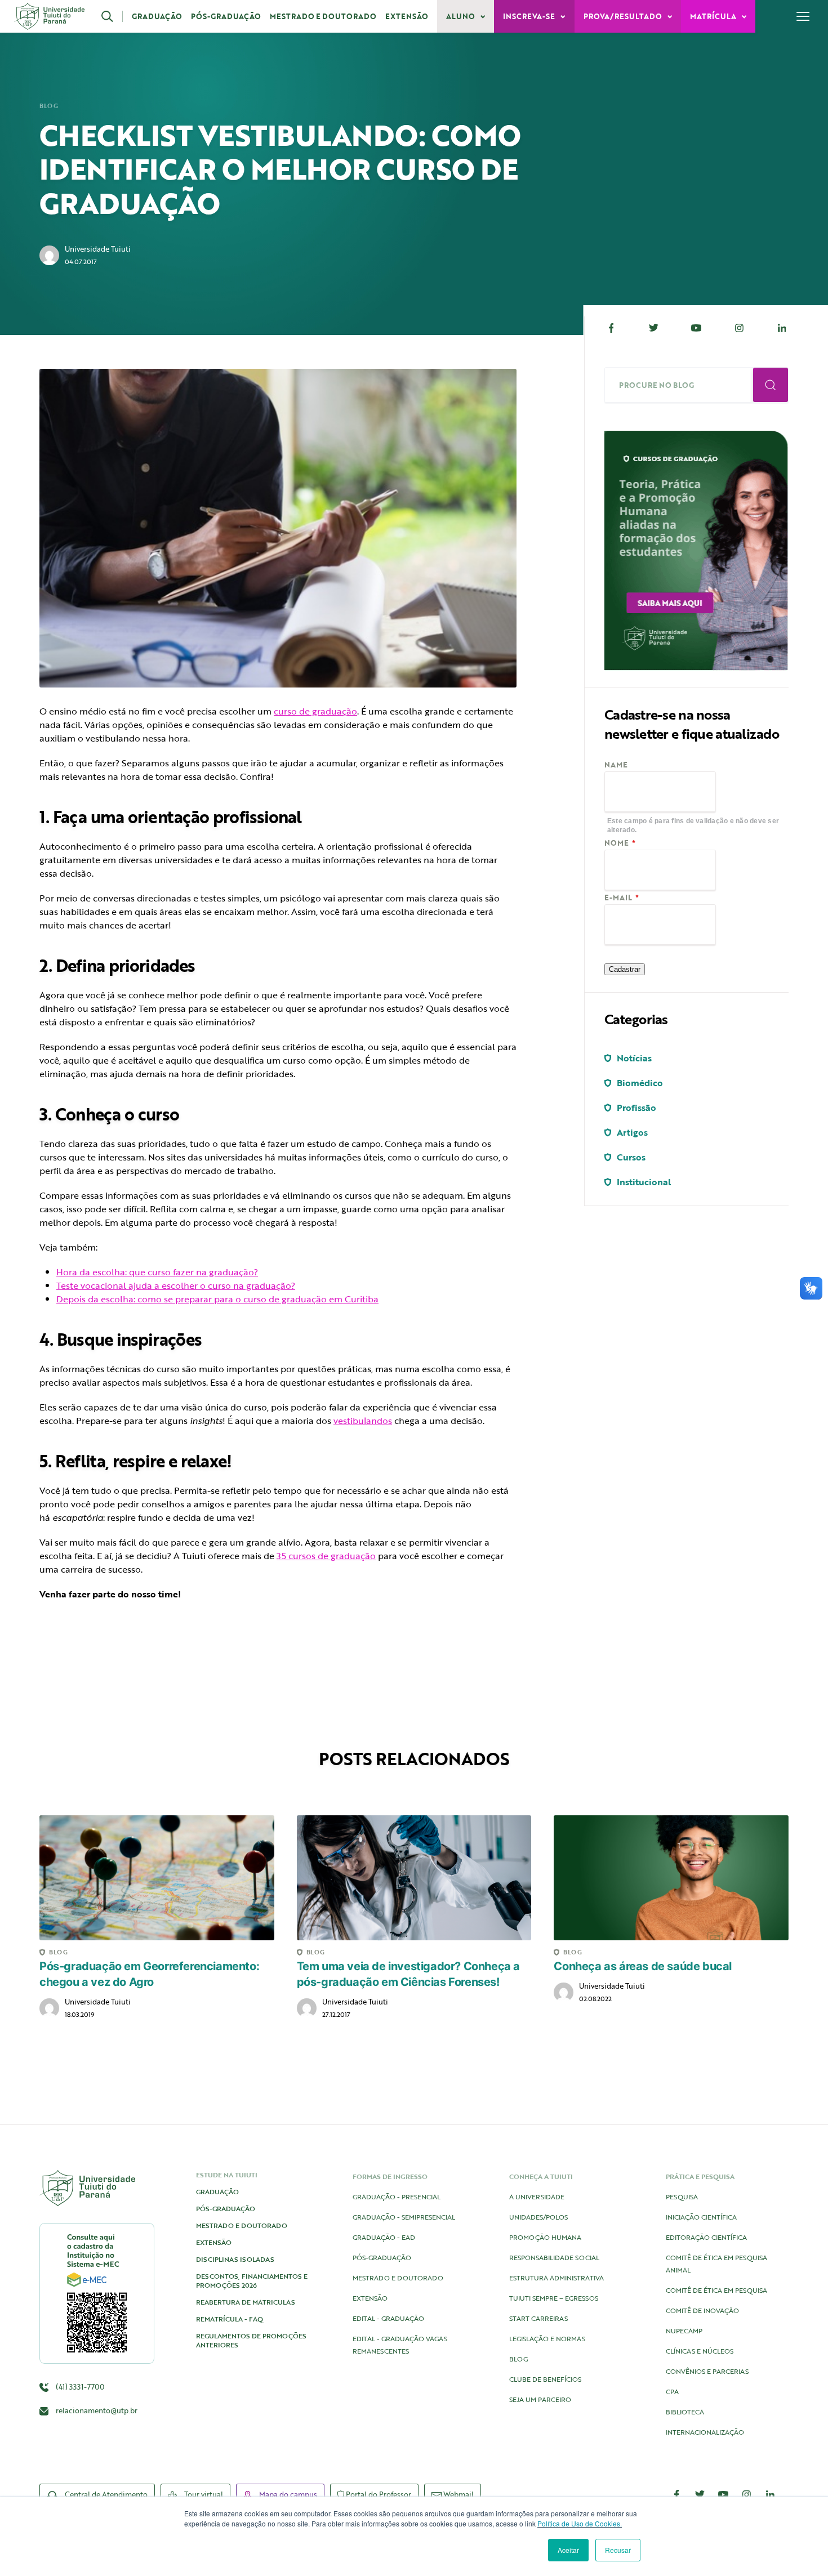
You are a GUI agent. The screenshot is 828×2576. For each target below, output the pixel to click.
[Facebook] (611, 328)
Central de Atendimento (105, 2494)
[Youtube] (697, 328)
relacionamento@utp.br (97, 2410)
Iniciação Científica (701, 2217)
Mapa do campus (287, 2494)
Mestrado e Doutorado (323, 16)
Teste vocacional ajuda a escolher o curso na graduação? (176, 1285)
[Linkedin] (782, 328)
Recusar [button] (618, 2550)
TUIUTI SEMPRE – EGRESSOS (554, 2298)
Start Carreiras (538, 2318)
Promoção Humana (545, 2237)
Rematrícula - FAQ (230, 2319)
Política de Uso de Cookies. (580, 2523)
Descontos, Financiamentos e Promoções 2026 (252, 2280)
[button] (112, 16)
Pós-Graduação (226, 16)
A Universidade (537, 2196)
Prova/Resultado (624, 16)
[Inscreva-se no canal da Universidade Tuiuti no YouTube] (723, 2494)
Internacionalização (705, 2432)
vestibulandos (363, 1421)
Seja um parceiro (540, 2399)
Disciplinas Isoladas (235, 2259)
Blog (49, 106)
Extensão (407, 16)
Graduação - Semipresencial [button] (404, 2217)
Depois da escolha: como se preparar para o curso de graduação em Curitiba (217, 1299)
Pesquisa (682, 2196)
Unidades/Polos (538, 2217)
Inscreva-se (530, 16)
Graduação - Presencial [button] (397, 2196)
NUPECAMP (684, 2331)
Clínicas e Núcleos (700, 2351)
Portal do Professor (378, 2494)
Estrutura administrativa (557, 2278)
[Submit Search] (771, 385)
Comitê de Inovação (702, 2310)
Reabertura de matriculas (246, 2302)
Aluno (461, 16)
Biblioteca (685, 2412)
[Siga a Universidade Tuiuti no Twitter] (700, 2494)
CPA (672, 2391)
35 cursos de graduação (326, 1556)
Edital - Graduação (388, 2318)
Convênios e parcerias (707, 2371)
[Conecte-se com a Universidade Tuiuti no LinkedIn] (770, 2494)
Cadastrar (625, 969)
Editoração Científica (706, 2237)
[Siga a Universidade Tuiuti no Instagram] (747, 2494)
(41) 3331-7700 (79, 2387)
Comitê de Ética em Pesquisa (716, 2290)
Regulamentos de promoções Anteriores (251, 2340)
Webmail (458, 2494)
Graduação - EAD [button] (384, 2237)
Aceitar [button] (568, 2550)
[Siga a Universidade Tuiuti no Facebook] (676, 2494)
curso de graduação (315, 711)
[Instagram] (739, 328)
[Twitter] (654, 328)
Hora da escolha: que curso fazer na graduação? (157, 1272)
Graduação (157, 16)
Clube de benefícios (545, 2379)
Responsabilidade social (554, 2257)
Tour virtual (203, 2494)
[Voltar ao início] (49, 16)
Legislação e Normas (547, 2338)
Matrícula (714, 16)
